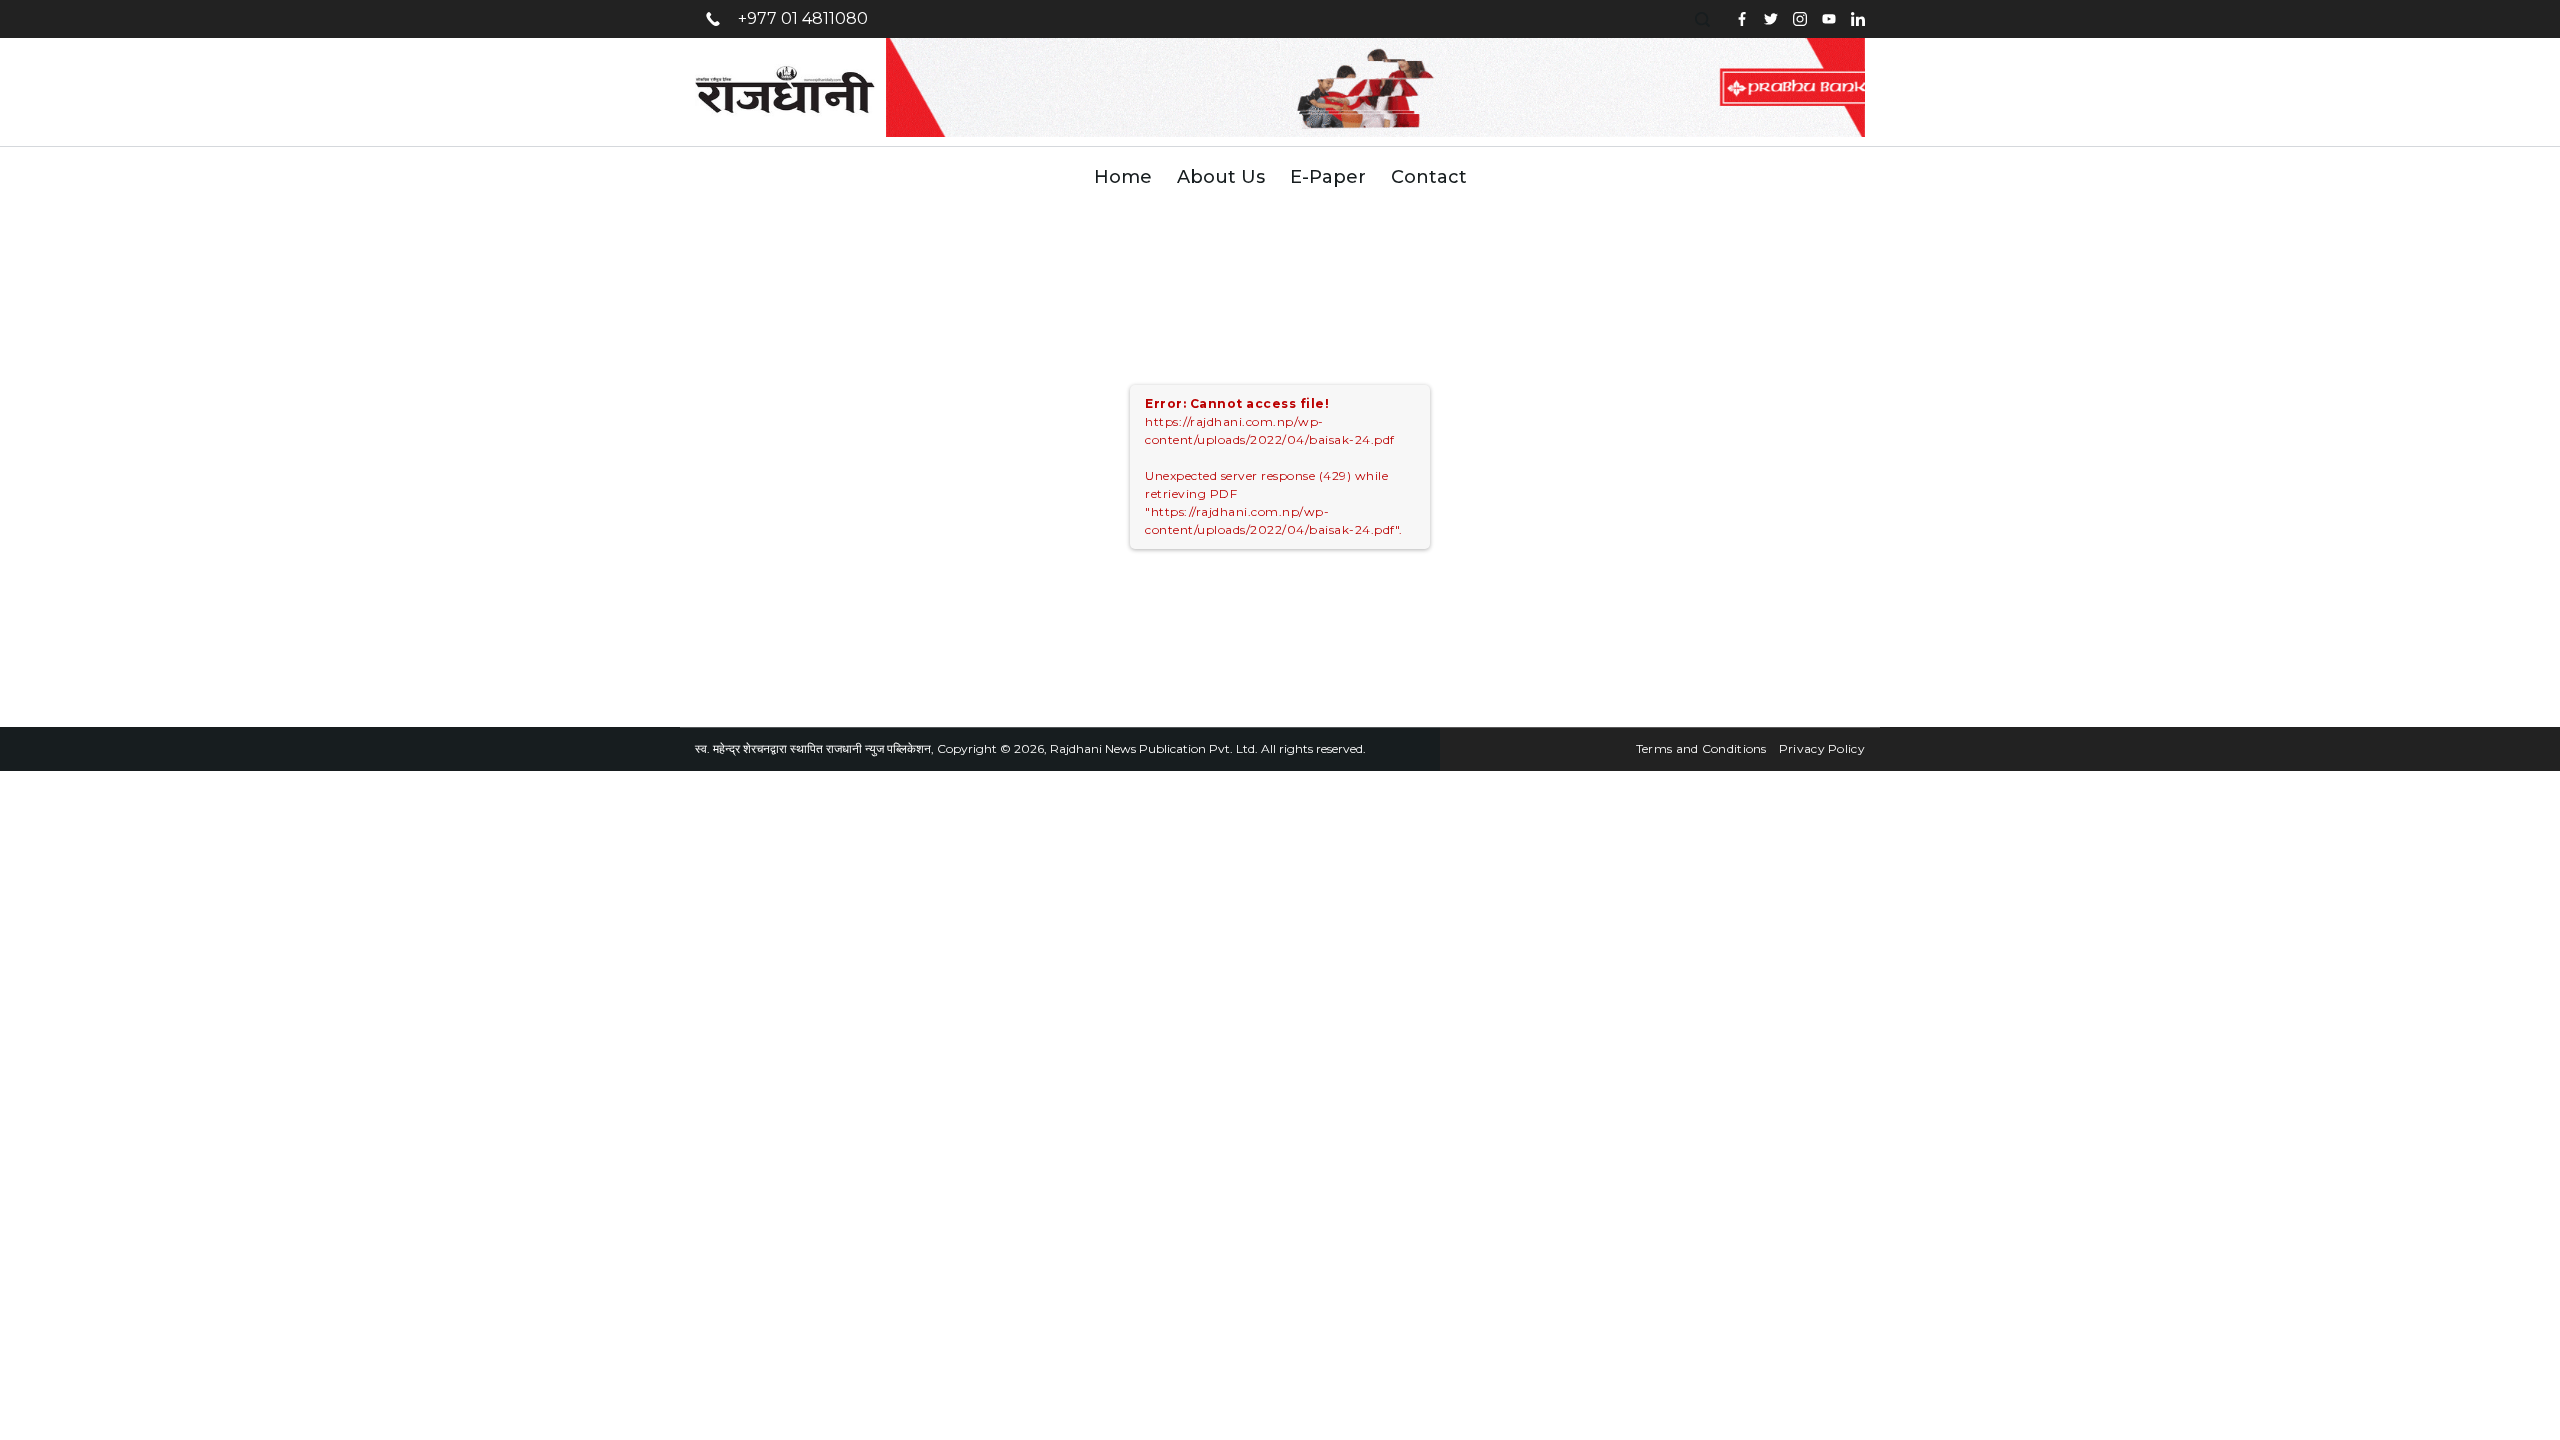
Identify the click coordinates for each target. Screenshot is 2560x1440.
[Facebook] (1742, 19)
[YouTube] (1829, 19)
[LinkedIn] (1858, 19)
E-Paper (1328, 177)
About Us (1221, 177)
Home (1123, 177)
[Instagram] (1800, 19)
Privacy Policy (1822, 748)
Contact (1429, 177)
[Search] (1705, 19)
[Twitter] (1771, 19)
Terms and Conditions (1701, 748)
